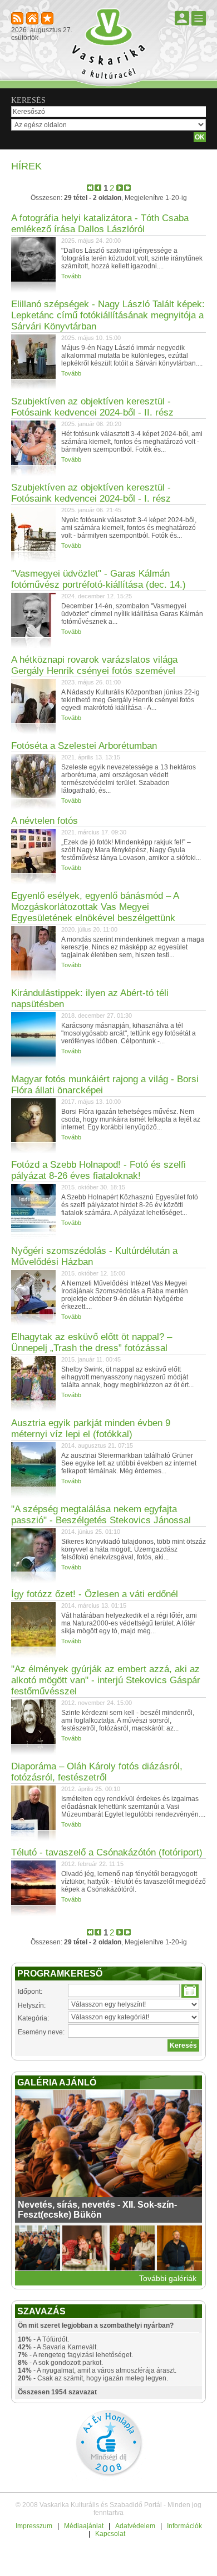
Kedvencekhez (48, 19)
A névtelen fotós (45, 821)
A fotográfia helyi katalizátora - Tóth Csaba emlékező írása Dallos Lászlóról (100, 224)
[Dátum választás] (190, 1991)
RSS (18, 19)
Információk (184, 2526)
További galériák (168, 2278)
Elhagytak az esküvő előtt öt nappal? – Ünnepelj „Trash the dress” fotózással (92, 1342)
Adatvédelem (135, 2526)
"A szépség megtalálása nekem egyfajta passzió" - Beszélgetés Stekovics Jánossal (101, 1515)
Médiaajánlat (84, 2526)
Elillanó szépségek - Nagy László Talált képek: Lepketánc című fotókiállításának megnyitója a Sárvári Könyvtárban (108, 315)
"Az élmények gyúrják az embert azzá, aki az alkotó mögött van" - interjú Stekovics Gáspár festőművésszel (106, 1680)
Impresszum (34, 2526)
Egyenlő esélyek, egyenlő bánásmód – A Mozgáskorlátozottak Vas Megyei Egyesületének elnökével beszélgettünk (95, 907)
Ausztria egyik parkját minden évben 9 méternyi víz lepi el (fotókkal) (91, 1429)
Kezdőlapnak (33, 19)
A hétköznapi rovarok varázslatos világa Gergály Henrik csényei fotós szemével (94, 665)
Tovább (71, 276)
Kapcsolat (110, 2534)
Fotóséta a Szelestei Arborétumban (84, 746)
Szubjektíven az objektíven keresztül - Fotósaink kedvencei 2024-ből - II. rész (92, 407)
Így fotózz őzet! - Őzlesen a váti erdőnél (95, 1594)
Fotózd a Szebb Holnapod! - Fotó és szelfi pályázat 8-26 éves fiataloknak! (98, 1170)
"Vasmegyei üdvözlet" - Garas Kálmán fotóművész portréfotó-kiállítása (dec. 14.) (98, 579)
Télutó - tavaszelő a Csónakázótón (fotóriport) (107, 1852)
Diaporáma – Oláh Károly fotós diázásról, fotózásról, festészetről (97, 1772)
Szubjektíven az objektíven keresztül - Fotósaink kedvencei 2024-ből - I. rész (91, 493)
